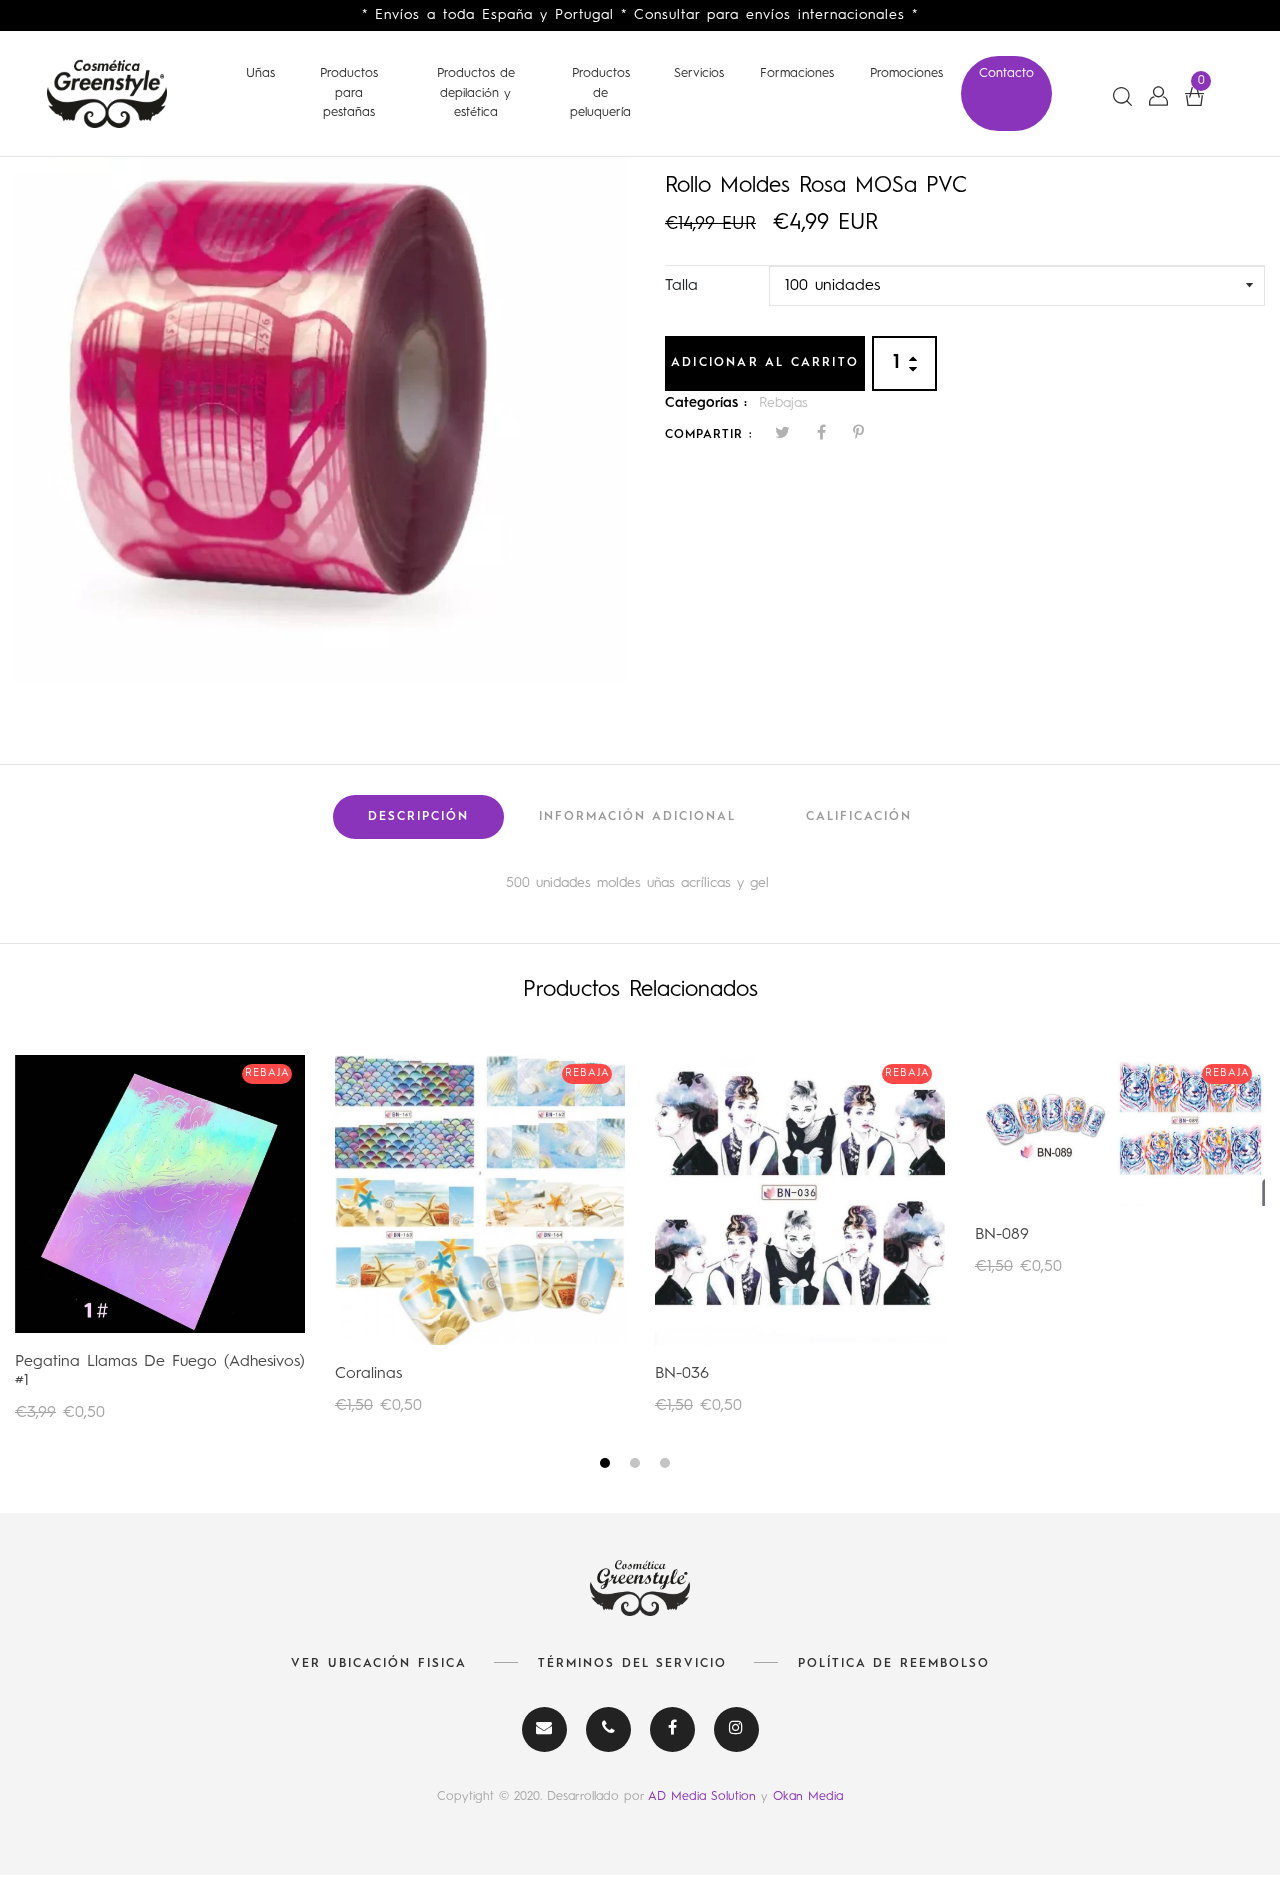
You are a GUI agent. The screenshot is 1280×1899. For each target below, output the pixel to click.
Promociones (906, 73)
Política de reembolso (894, 1664)
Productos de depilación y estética (476, 93)
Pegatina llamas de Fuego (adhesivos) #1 (160, 1371)
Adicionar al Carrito (765, 363)
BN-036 (682, 1374)
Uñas (260, 73)
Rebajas (783, 403)
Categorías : (706, 403)
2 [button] (637, 1466)
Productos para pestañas (349, 93)
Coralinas (368, 1374)
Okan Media (808, 1796)
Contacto (1006, 73)
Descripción (418, 817)
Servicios (699, 73)
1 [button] (607, 1466)
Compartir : (709, 435)
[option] (320, 420)
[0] (1194, 96)
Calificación (859, 817)
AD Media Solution (704, 1796)
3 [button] (667, 1466)
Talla (681, 286)
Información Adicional (637, 817)
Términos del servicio (632, 1664)
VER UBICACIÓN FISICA (379, 1664)
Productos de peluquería (600, 93)
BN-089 (1002, 1235)
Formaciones (797, 73)
